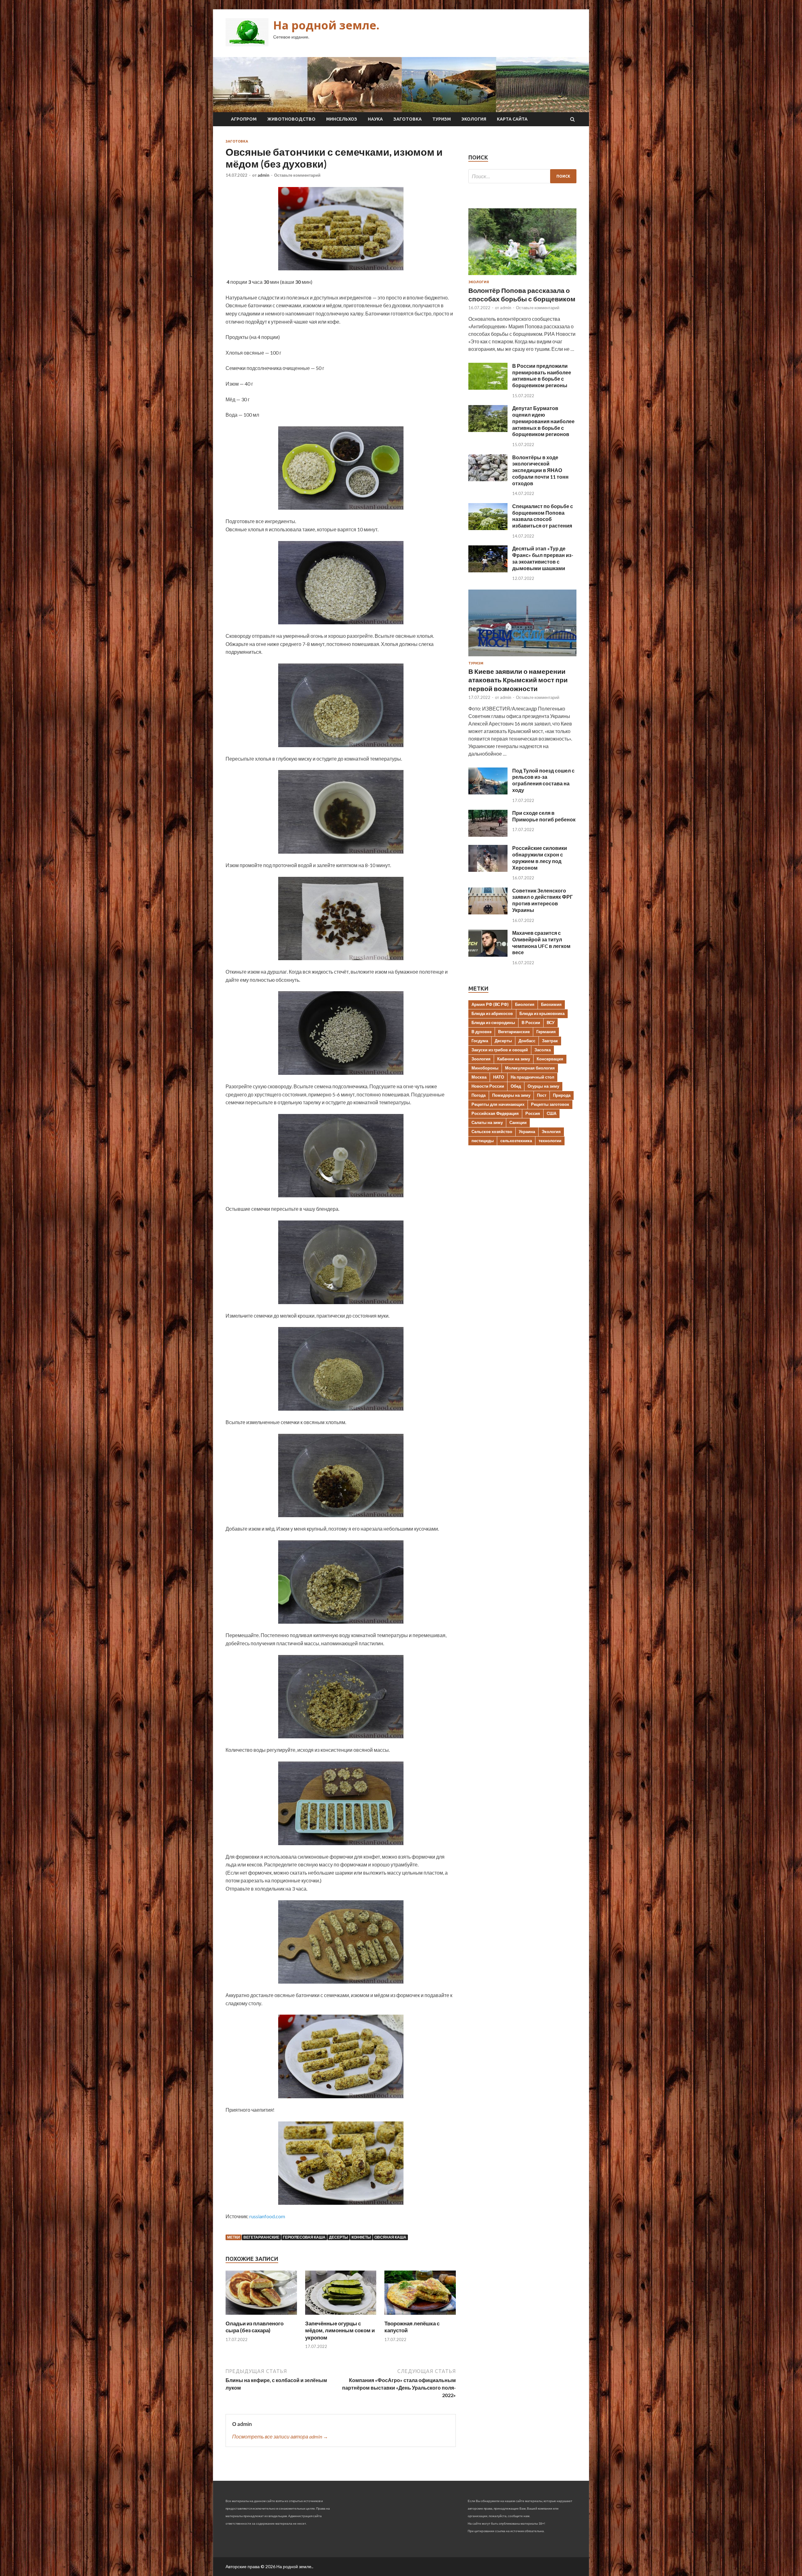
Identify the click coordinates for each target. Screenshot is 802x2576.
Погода (479, 1095)
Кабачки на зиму (514, 1059)
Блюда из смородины (493, 1023)
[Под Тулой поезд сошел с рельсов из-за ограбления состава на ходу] (488, 792)
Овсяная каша (390, 2237)
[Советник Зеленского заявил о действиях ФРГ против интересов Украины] (488, 912)
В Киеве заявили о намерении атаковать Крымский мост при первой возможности (518, 680)
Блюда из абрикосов (492, 1013)
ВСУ (551, 1023)
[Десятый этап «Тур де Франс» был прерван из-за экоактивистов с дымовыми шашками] (488, 570)
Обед (516, 1086)
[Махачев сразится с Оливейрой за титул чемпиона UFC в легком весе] (488, 955)
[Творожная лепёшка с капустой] (420, 2316)
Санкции (518, 1122)
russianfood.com (267, 2216)
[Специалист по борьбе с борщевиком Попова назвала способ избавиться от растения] (488, 528)
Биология (525, 1004)
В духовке (482, 1032)
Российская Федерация (495, 1113)
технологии (550, 1141)
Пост (542, 1095)
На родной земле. (326, 25)
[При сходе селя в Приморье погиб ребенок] (488, 835)
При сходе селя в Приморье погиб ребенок (544, 816)
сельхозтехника (516, 1141)
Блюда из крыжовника (542, 1013)
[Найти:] (522, 176)
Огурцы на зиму (543, 1086)
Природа (562, 1095)
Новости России (488, 1086)
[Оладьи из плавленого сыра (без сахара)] (261, 2316)
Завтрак (550, 1041)
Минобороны (485, 1068)
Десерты (339, 2237)
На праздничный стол (532, 1077)
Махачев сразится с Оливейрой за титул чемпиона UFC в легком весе (541, 942)
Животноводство (291, 119)
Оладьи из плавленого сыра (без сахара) (255, 2327)
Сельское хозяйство (492, 1132)
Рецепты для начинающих (498, 1104)
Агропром (244, 119)
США (552, 1113)
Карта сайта (512, 119)
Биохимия (551, 1004)
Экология (474, 119)
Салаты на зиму (487, 1122)
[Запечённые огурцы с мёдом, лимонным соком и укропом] (341, 2316)
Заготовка (408, 119)
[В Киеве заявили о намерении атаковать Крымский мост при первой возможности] (522, 657)
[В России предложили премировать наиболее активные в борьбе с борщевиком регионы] (488, 388)
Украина (527, 1132)
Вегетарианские (261, 2237)
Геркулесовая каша (304, 2237)
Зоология (481, 1059)
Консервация (550, 1059)
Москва (479, 1077)
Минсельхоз (342, 119)
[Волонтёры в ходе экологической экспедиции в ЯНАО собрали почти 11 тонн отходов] (488, 479)
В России (531, 1023)
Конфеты (361, 2237)
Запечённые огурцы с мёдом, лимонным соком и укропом (340, 2330)
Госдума (480, 1041)
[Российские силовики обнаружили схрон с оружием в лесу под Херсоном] (488, 870)
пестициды (483, 1141)
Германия (546, 1032)
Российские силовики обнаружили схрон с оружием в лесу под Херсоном (540, 858)
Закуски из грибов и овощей (500, 1050)
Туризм (442, 119)
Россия (533, 1113)
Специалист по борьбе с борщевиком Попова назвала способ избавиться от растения (543, 516)
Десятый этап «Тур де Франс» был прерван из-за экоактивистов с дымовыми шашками (543, 558)
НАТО (499, 1077)
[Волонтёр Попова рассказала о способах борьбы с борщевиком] (522, 276)
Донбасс (527, 1041)
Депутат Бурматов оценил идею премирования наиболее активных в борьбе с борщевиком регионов (543, 421)
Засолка (543, 1050)
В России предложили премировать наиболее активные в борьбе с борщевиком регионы (542, 375)
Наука (375, 119)
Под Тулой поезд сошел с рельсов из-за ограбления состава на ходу (543, 780)
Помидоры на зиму (511, 1095)
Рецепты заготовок (550, 1104)
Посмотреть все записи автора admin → (280, 2436)
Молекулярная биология (530, 1068)
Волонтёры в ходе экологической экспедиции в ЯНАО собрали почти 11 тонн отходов (540, 470)
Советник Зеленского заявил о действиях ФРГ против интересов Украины (542, 900)
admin (263, 175)
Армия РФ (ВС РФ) (490, 1004)
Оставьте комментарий (297, 175)
